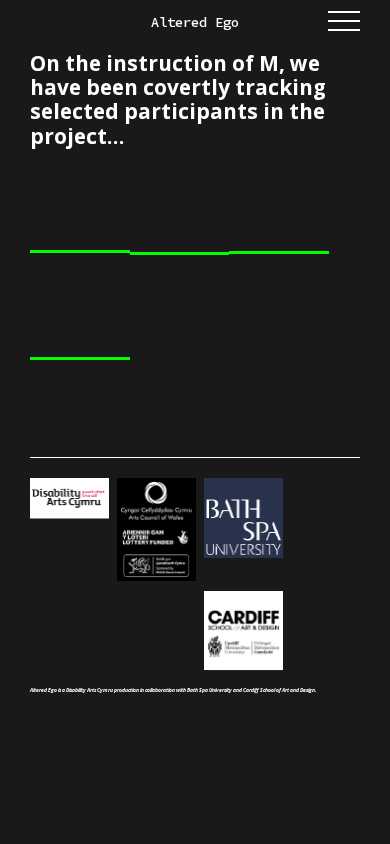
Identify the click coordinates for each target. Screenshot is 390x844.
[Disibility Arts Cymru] (69, 499)
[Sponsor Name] (156, 531)
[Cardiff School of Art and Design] (243, 632)
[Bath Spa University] (243, 519)
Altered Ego (195, 22)
